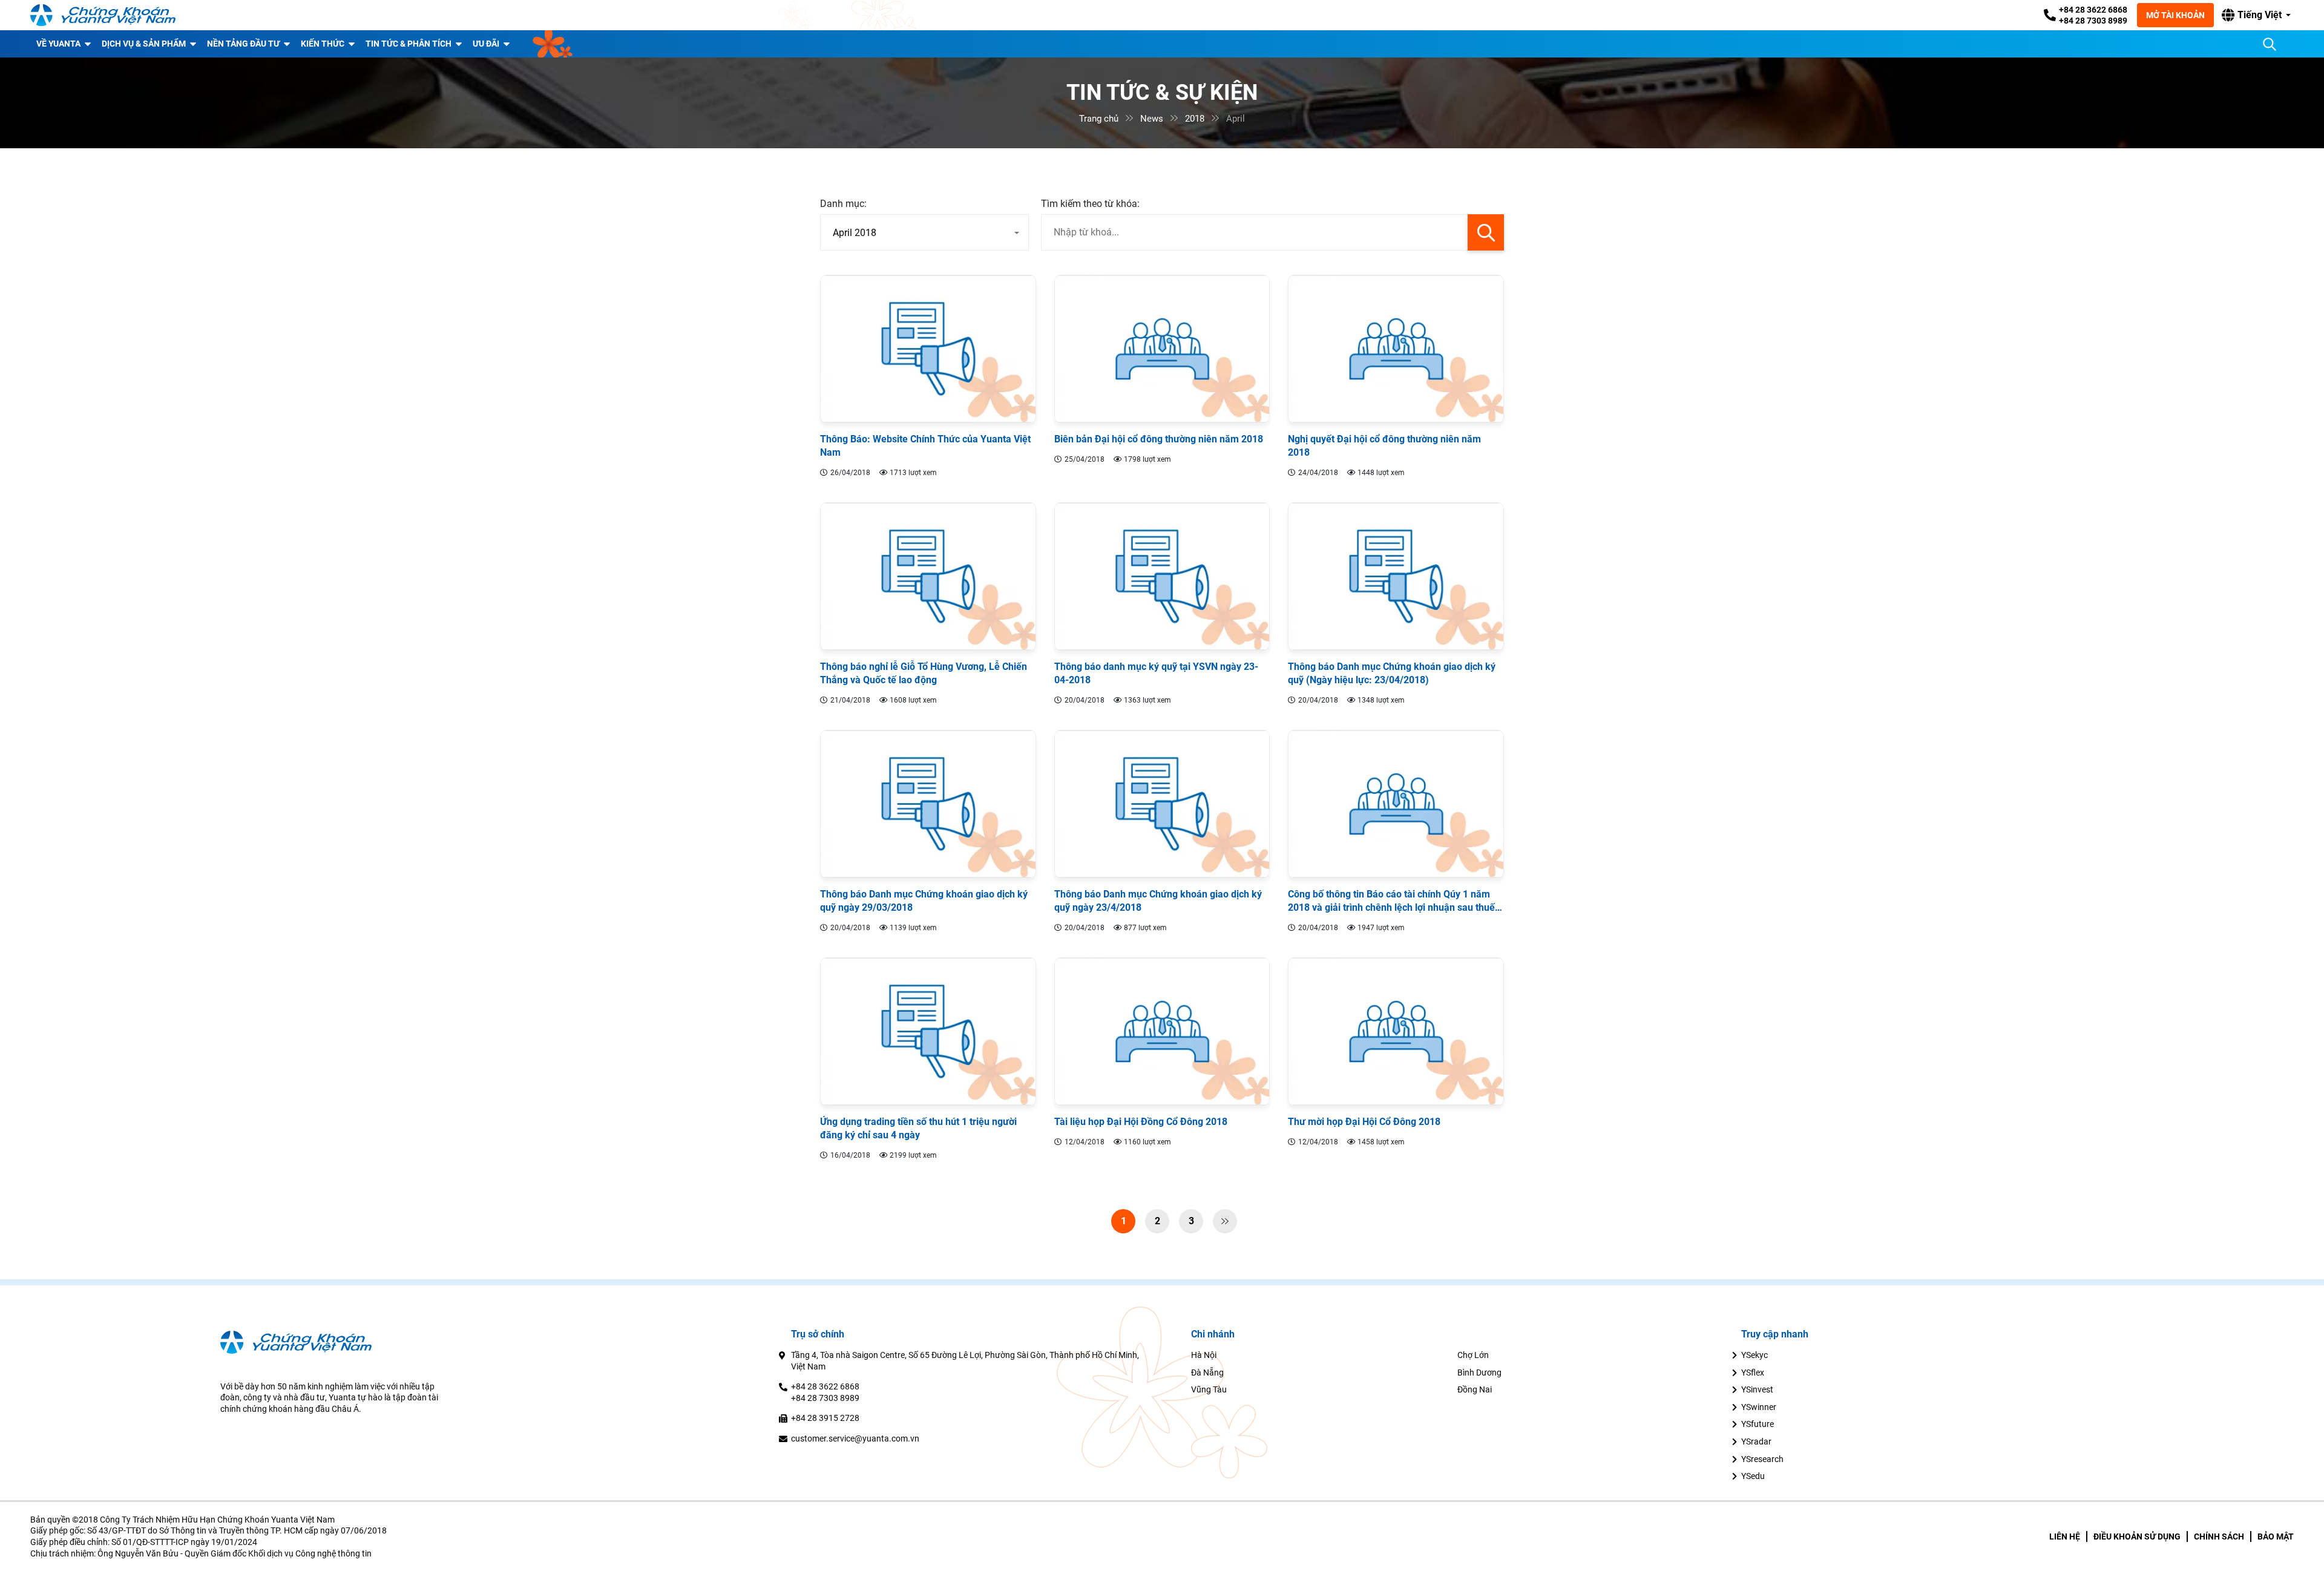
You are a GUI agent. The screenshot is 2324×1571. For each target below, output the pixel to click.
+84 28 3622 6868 (2093, 10)
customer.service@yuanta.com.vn (855, 1438)
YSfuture (1758, 1424)
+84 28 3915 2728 (825, 1418)
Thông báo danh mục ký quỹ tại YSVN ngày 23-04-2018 (1156, 673)
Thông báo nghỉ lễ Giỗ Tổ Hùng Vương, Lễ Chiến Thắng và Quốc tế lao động (924, 673)
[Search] (2270, 44)
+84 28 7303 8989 (2093, 21)
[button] (2256, 15)
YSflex (1753, 1373)
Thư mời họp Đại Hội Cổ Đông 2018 (1364, 1122)
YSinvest (1757, 1389)
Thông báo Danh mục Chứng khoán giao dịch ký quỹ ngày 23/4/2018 (1158, 901)
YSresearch (1762, 1459)
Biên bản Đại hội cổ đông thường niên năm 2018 (1159, 439)
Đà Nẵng (1207, 1373)
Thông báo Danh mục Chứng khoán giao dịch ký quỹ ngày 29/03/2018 (924, 901)
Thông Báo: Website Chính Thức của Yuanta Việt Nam (925, 446)
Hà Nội (1204, 1355)
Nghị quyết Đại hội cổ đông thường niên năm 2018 (1384, 446)
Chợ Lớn (1473, 1355)
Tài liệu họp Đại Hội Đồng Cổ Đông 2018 (1141, 1122)
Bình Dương (1479, 1373)
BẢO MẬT (2276, 1537)
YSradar (1756, 1441)
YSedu (1753, 1476)
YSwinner (1759, 1407)
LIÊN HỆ (2065, 1537)
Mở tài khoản (2175, 15)
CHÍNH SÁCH (2219, 1537)
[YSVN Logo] (103, 15)
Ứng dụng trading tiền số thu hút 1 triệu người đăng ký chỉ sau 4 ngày (918, 1128)
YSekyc (1754, 1355)
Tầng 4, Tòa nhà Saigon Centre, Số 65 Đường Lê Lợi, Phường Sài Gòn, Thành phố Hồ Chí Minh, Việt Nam (965, 1361)
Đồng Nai (1475, 1389)
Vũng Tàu (1209, 1389)
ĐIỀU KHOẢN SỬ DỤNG (2137, 1537)
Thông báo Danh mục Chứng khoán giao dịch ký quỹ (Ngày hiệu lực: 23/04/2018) (1392, 673)
